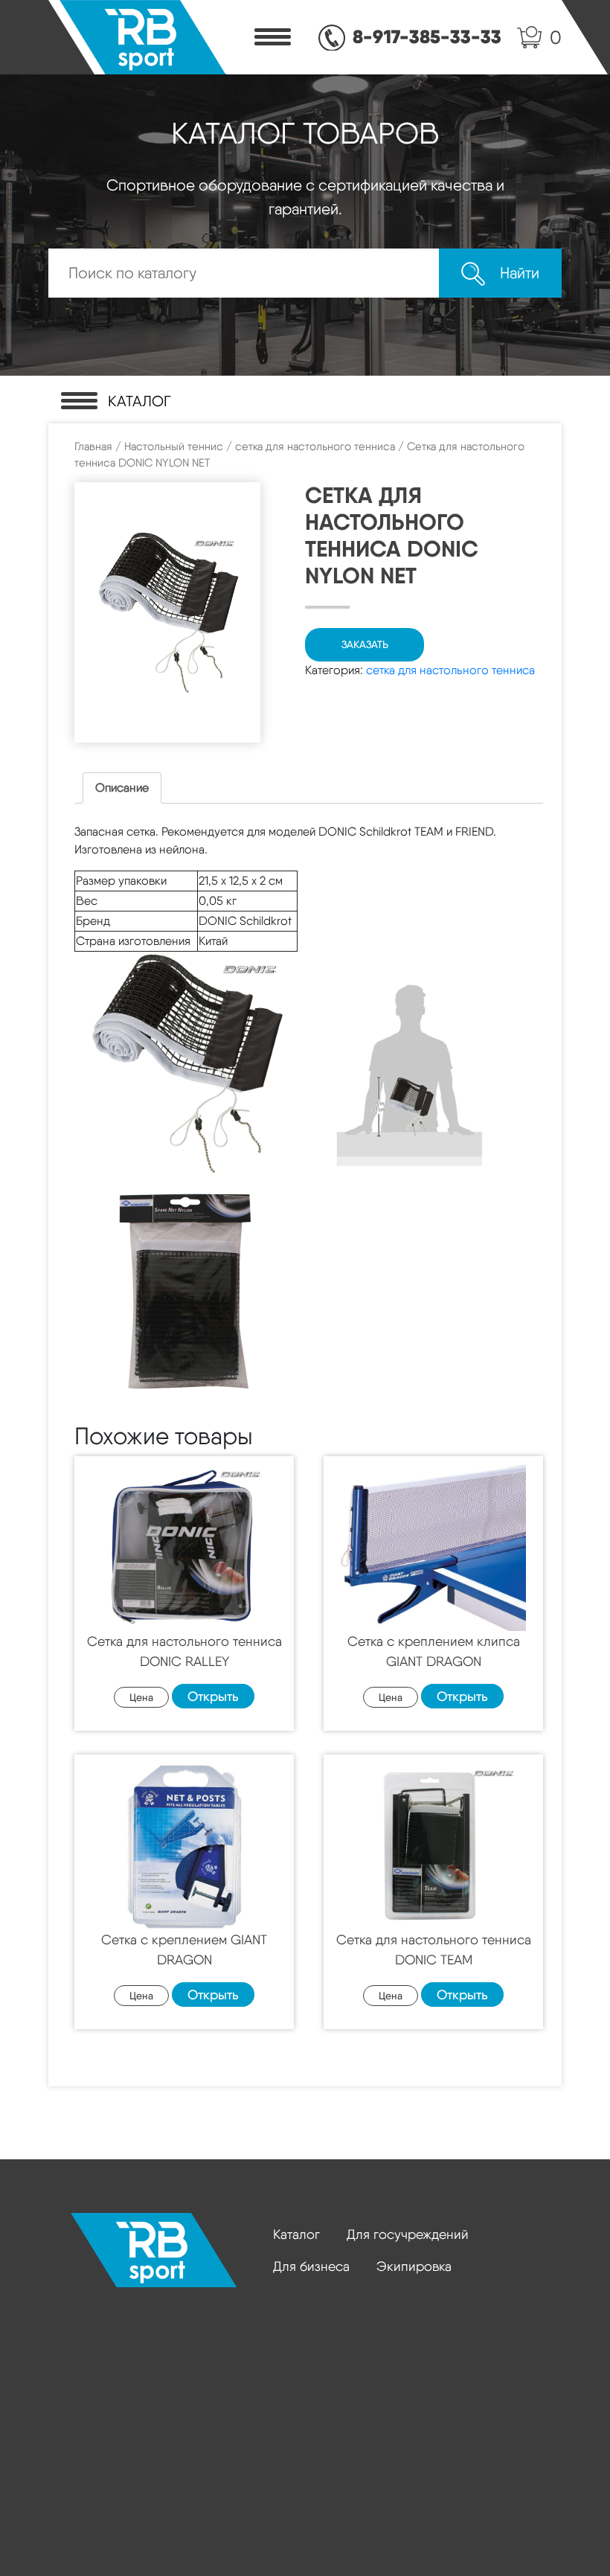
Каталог (296, 2234)
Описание (122, 788)
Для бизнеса (311, 2266)
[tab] (122, 788)
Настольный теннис (174, 446)
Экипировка (414, 2266)
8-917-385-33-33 (427, 36)
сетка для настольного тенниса (315, 446)
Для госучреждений (408, 2234)
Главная (93, 446)
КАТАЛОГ (139, 401)
